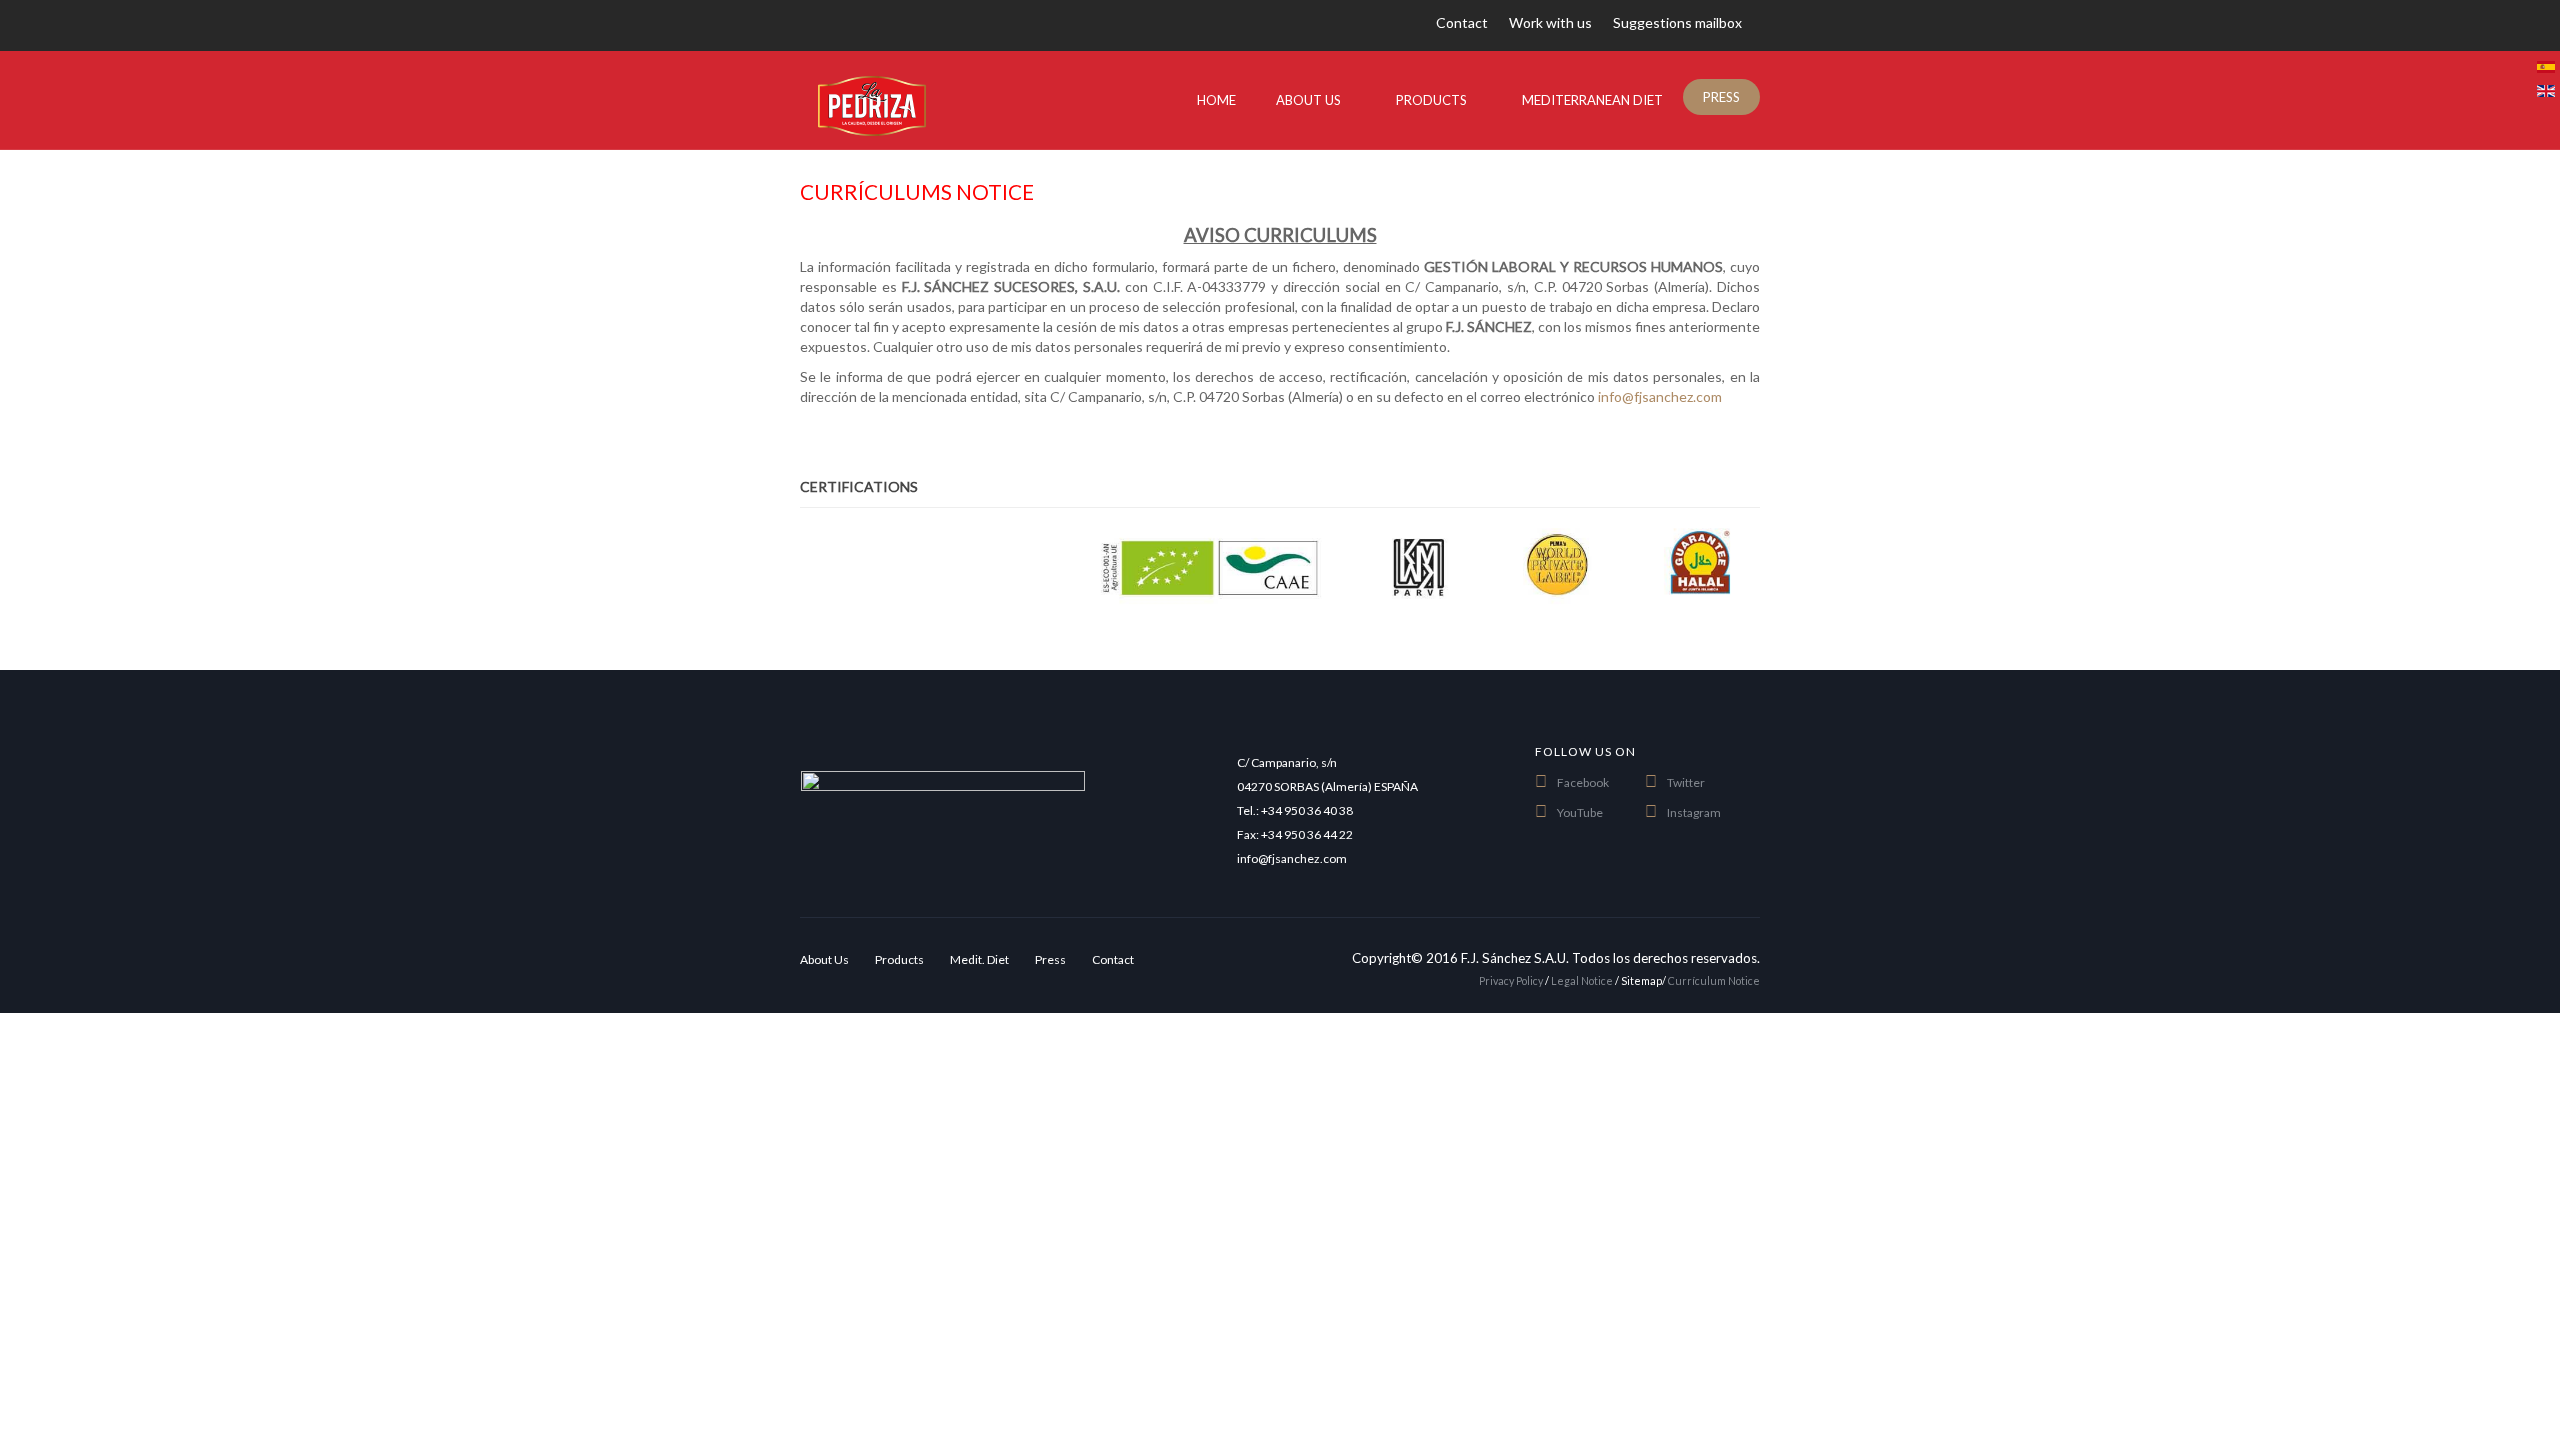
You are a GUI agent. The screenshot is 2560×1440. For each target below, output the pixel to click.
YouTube (1580, 812)
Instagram (1694, 812)
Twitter (1686, 782)
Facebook (1583, 782)
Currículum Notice (1714, 980)
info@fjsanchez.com (1660, 396)
